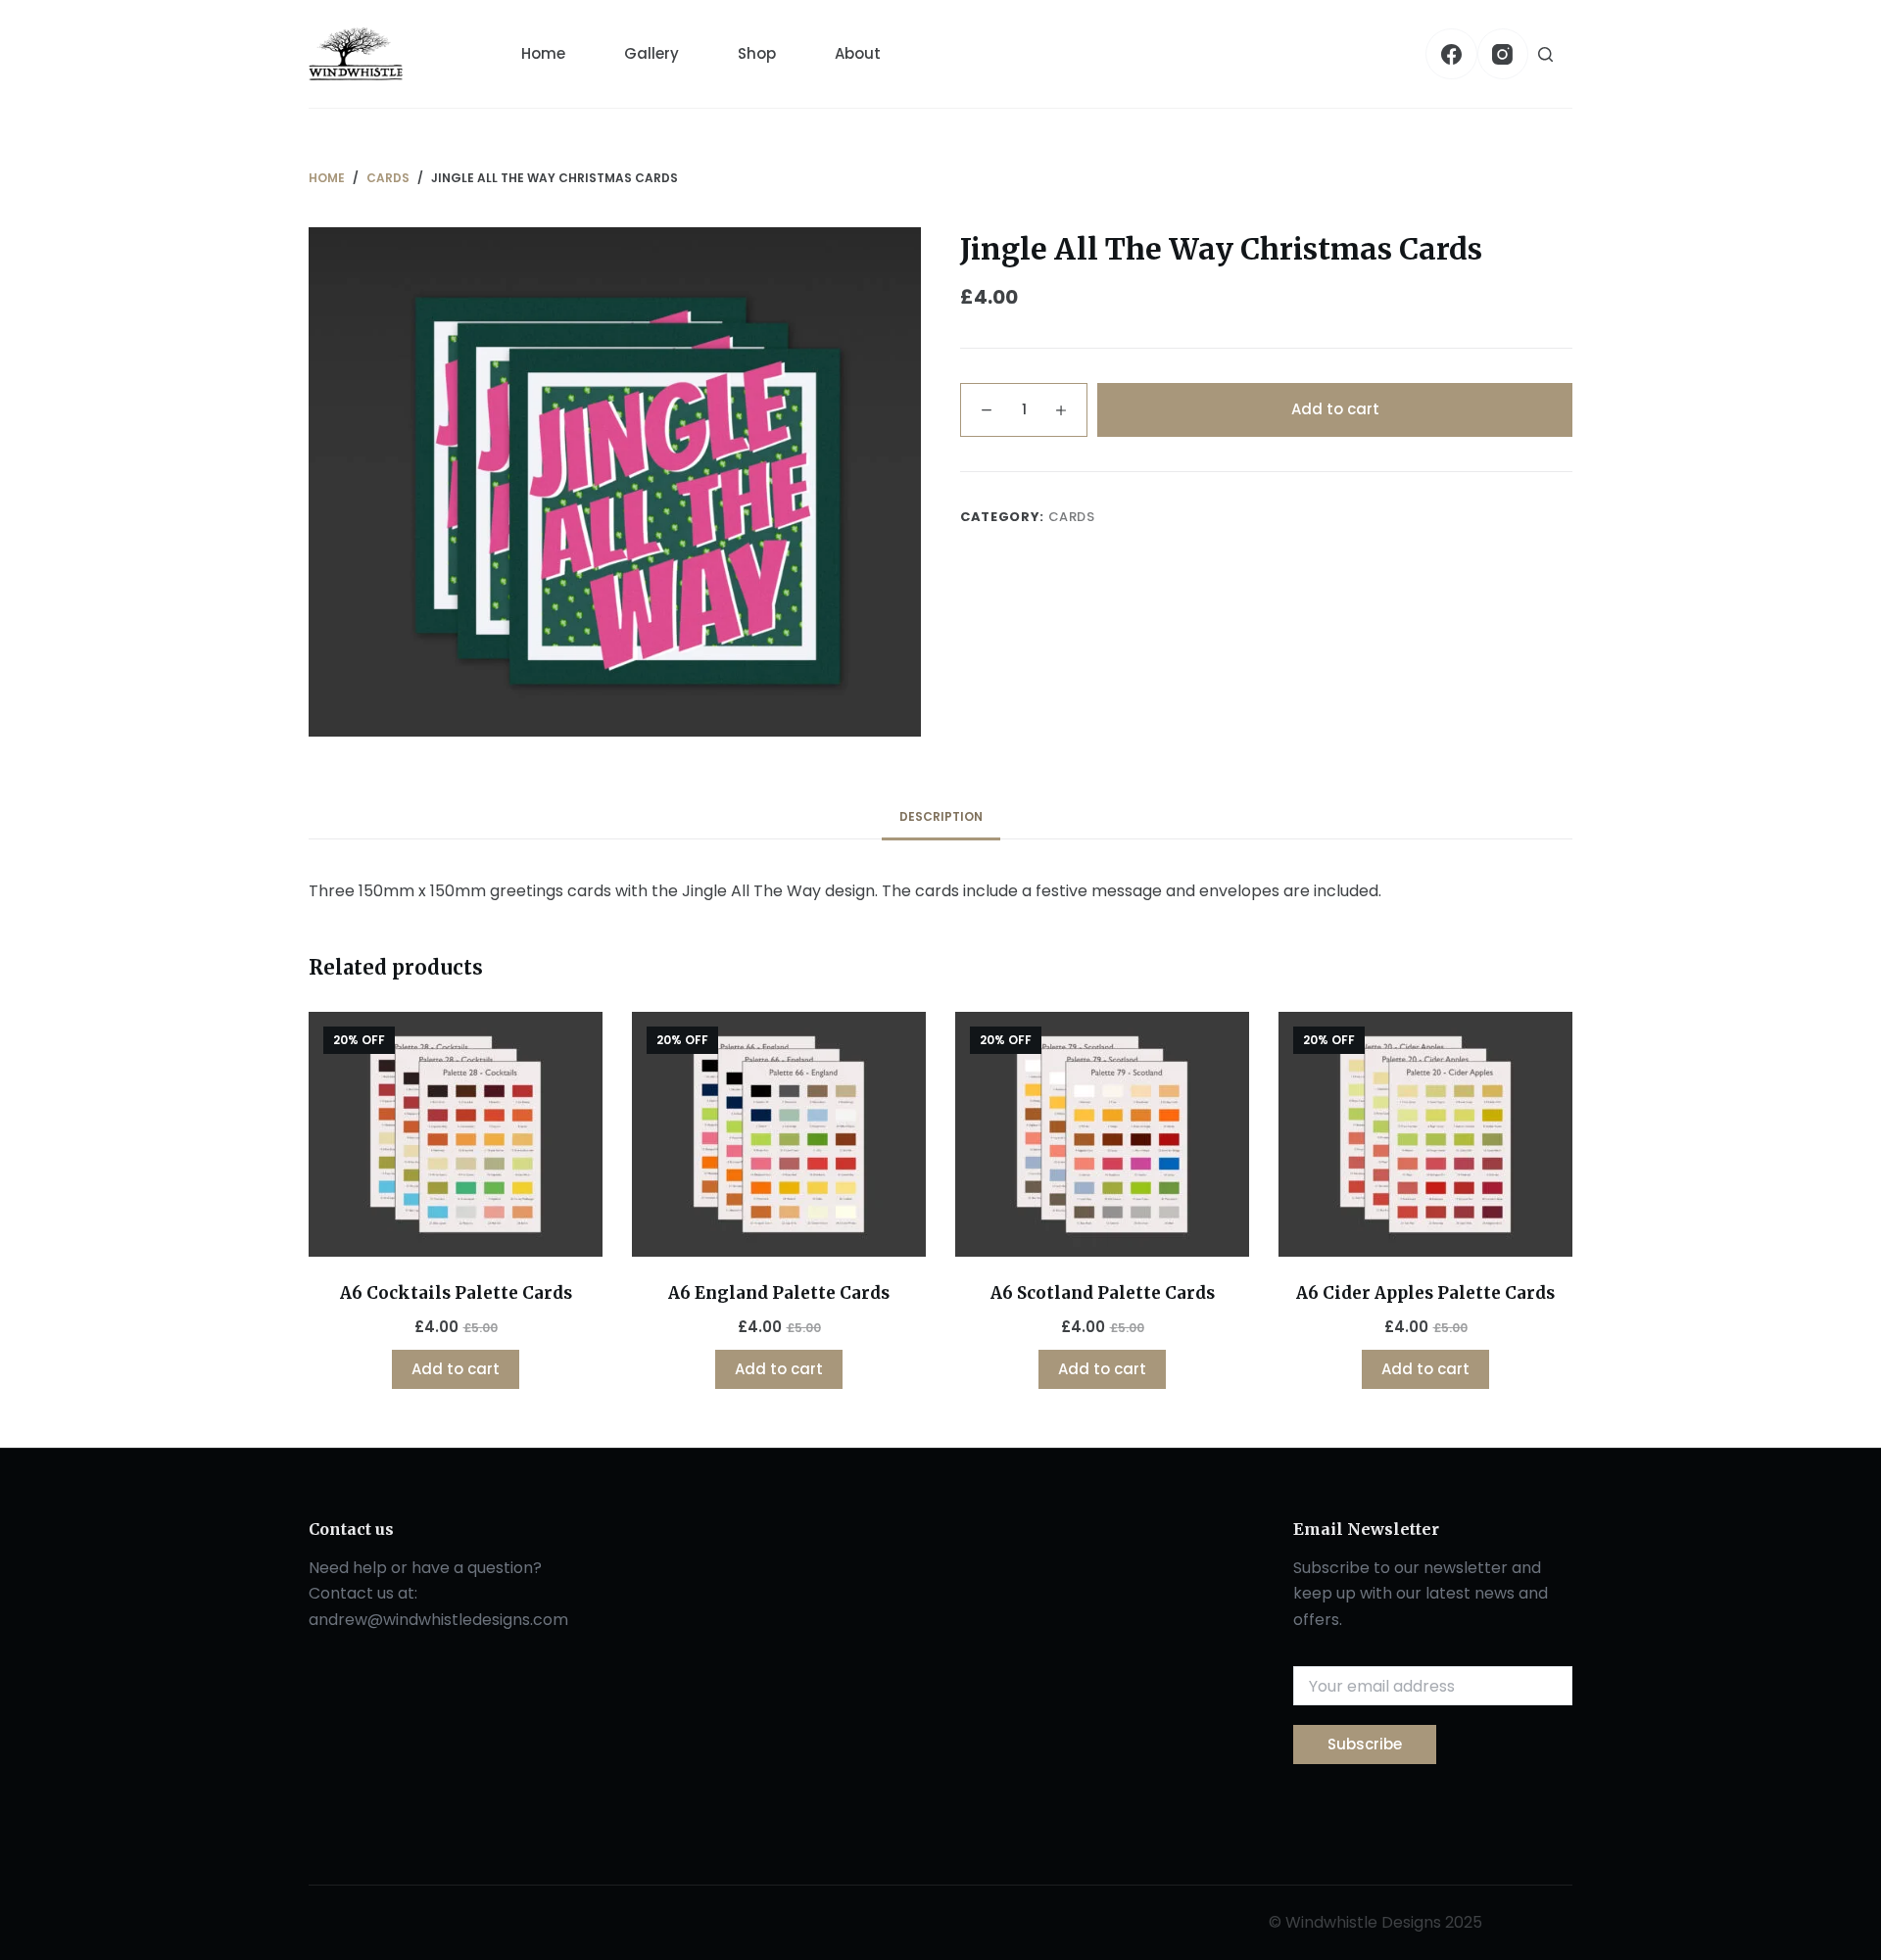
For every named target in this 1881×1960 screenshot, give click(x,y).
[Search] (1545, 54)
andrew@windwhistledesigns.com (438, 1620)
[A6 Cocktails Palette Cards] (456, 1134)
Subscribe (1365, 1744)
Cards (1072, 517)
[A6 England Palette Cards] (779, 1134)
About (858, 53)
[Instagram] (1503, 54)
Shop (757, 53)
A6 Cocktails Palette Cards (456, 1293)
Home (543, 53)
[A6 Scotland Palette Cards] (1102, 1134)
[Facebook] (1451, 54)
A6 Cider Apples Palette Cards (1425, 1293)
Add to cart (1335, 409)
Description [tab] (941, 816)
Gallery (651, 53)
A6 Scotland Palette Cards (1103, 1293)
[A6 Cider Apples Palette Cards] (1425, 1134)
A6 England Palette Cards (779, 1293)
